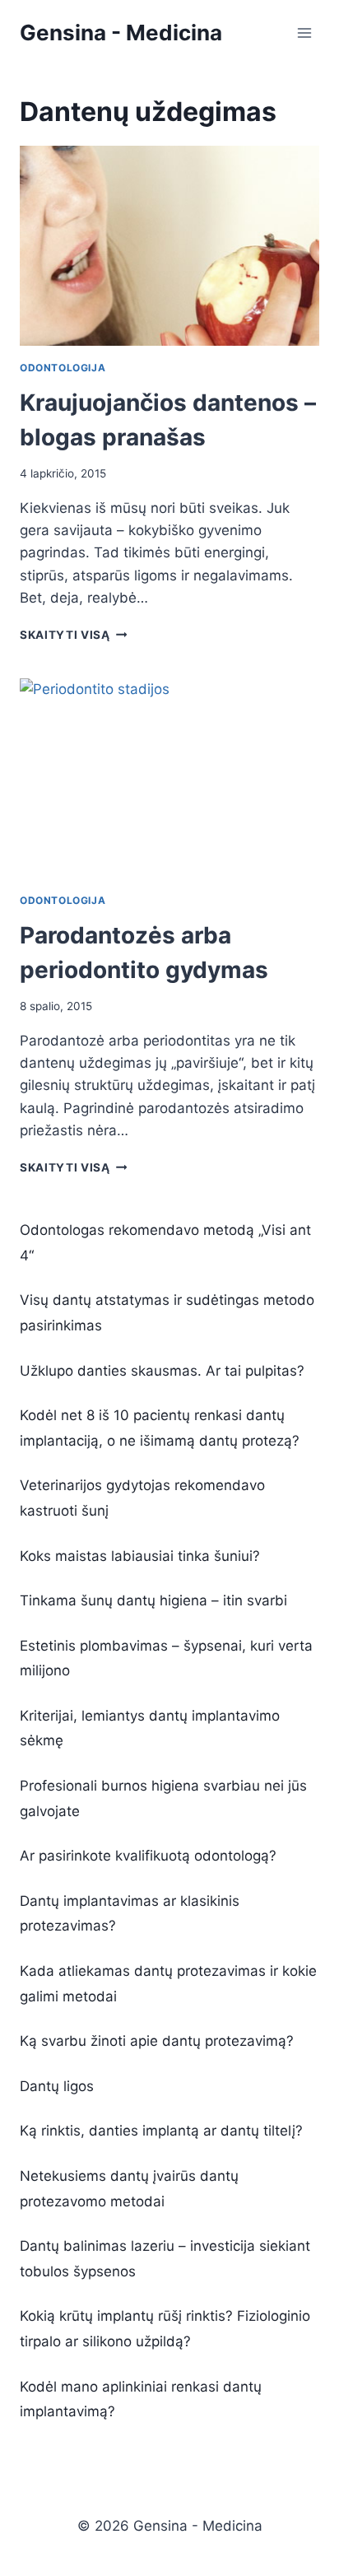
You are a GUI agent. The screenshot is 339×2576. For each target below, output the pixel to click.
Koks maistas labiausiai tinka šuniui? (140, 1556)
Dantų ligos (57, 2086)
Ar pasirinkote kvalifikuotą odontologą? (148, 1856)
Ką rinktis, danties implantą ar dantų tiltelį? (161, 2131)
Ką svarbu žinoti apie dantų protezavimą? (157, 2041)
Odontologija (63, 368)
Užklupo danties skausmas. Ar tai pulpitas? (162, 1371)
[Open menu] (304, 33)
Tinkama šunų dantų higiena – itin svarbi (153, 1600)
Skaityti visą (73, 635)
